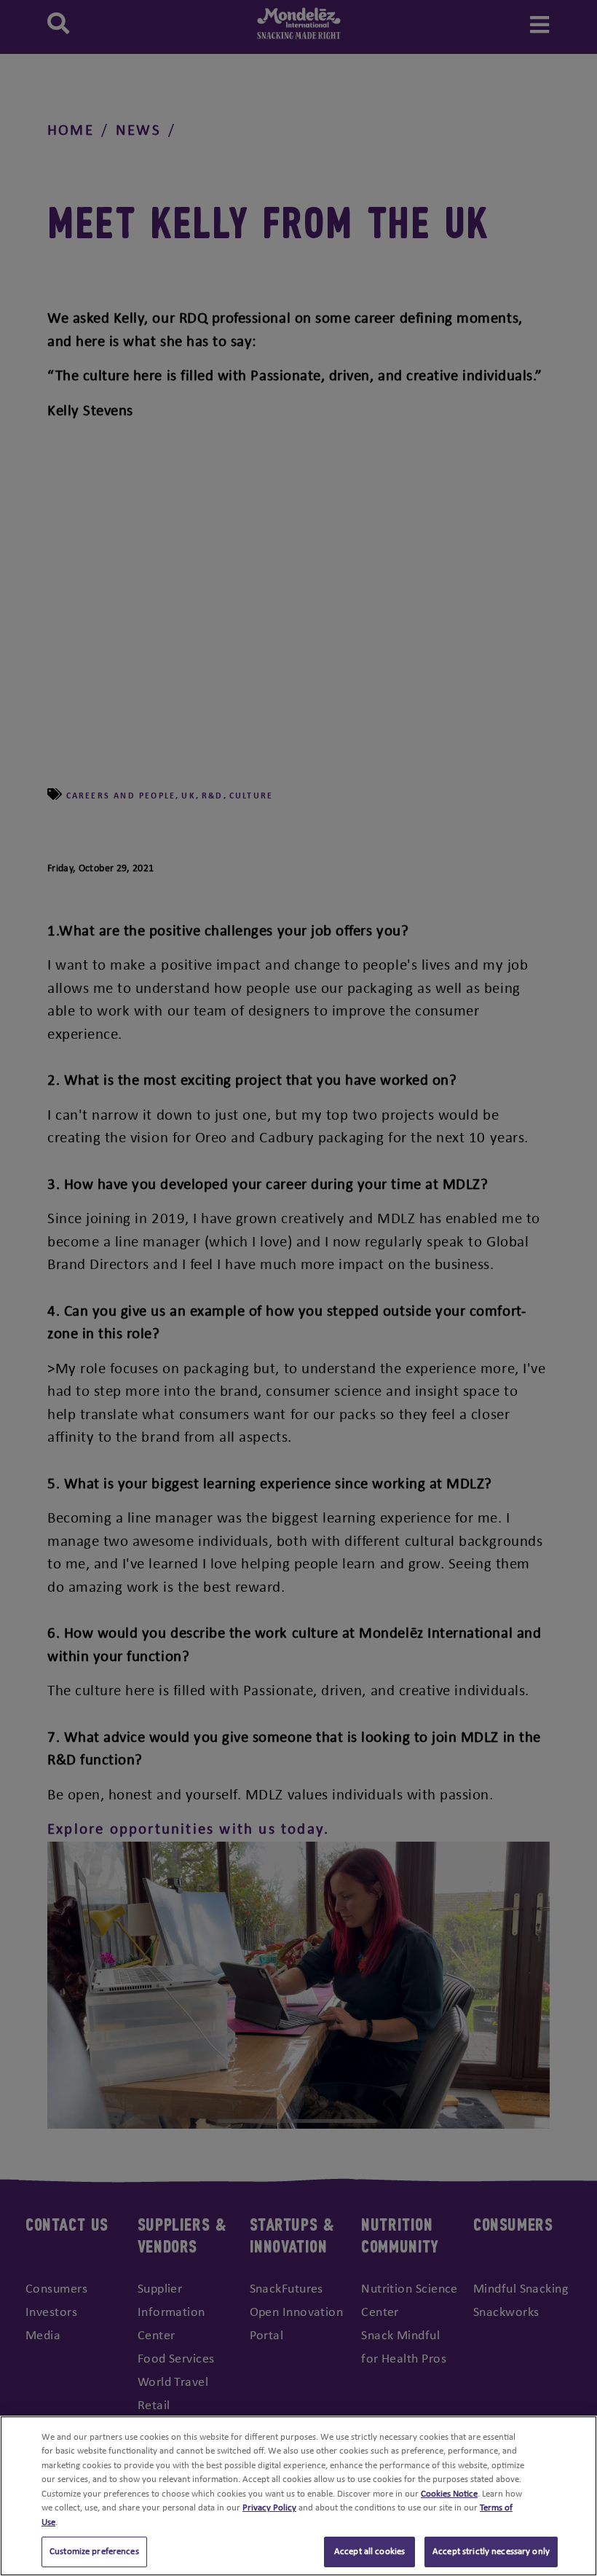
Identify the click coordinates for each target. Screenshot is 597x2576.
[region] (298, 2496)
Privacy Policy (269, 2508)
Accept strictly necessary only (491, 2552)
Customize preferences (94, 2552)
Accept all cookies (369, 2552)
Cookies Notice (449, 2494)
